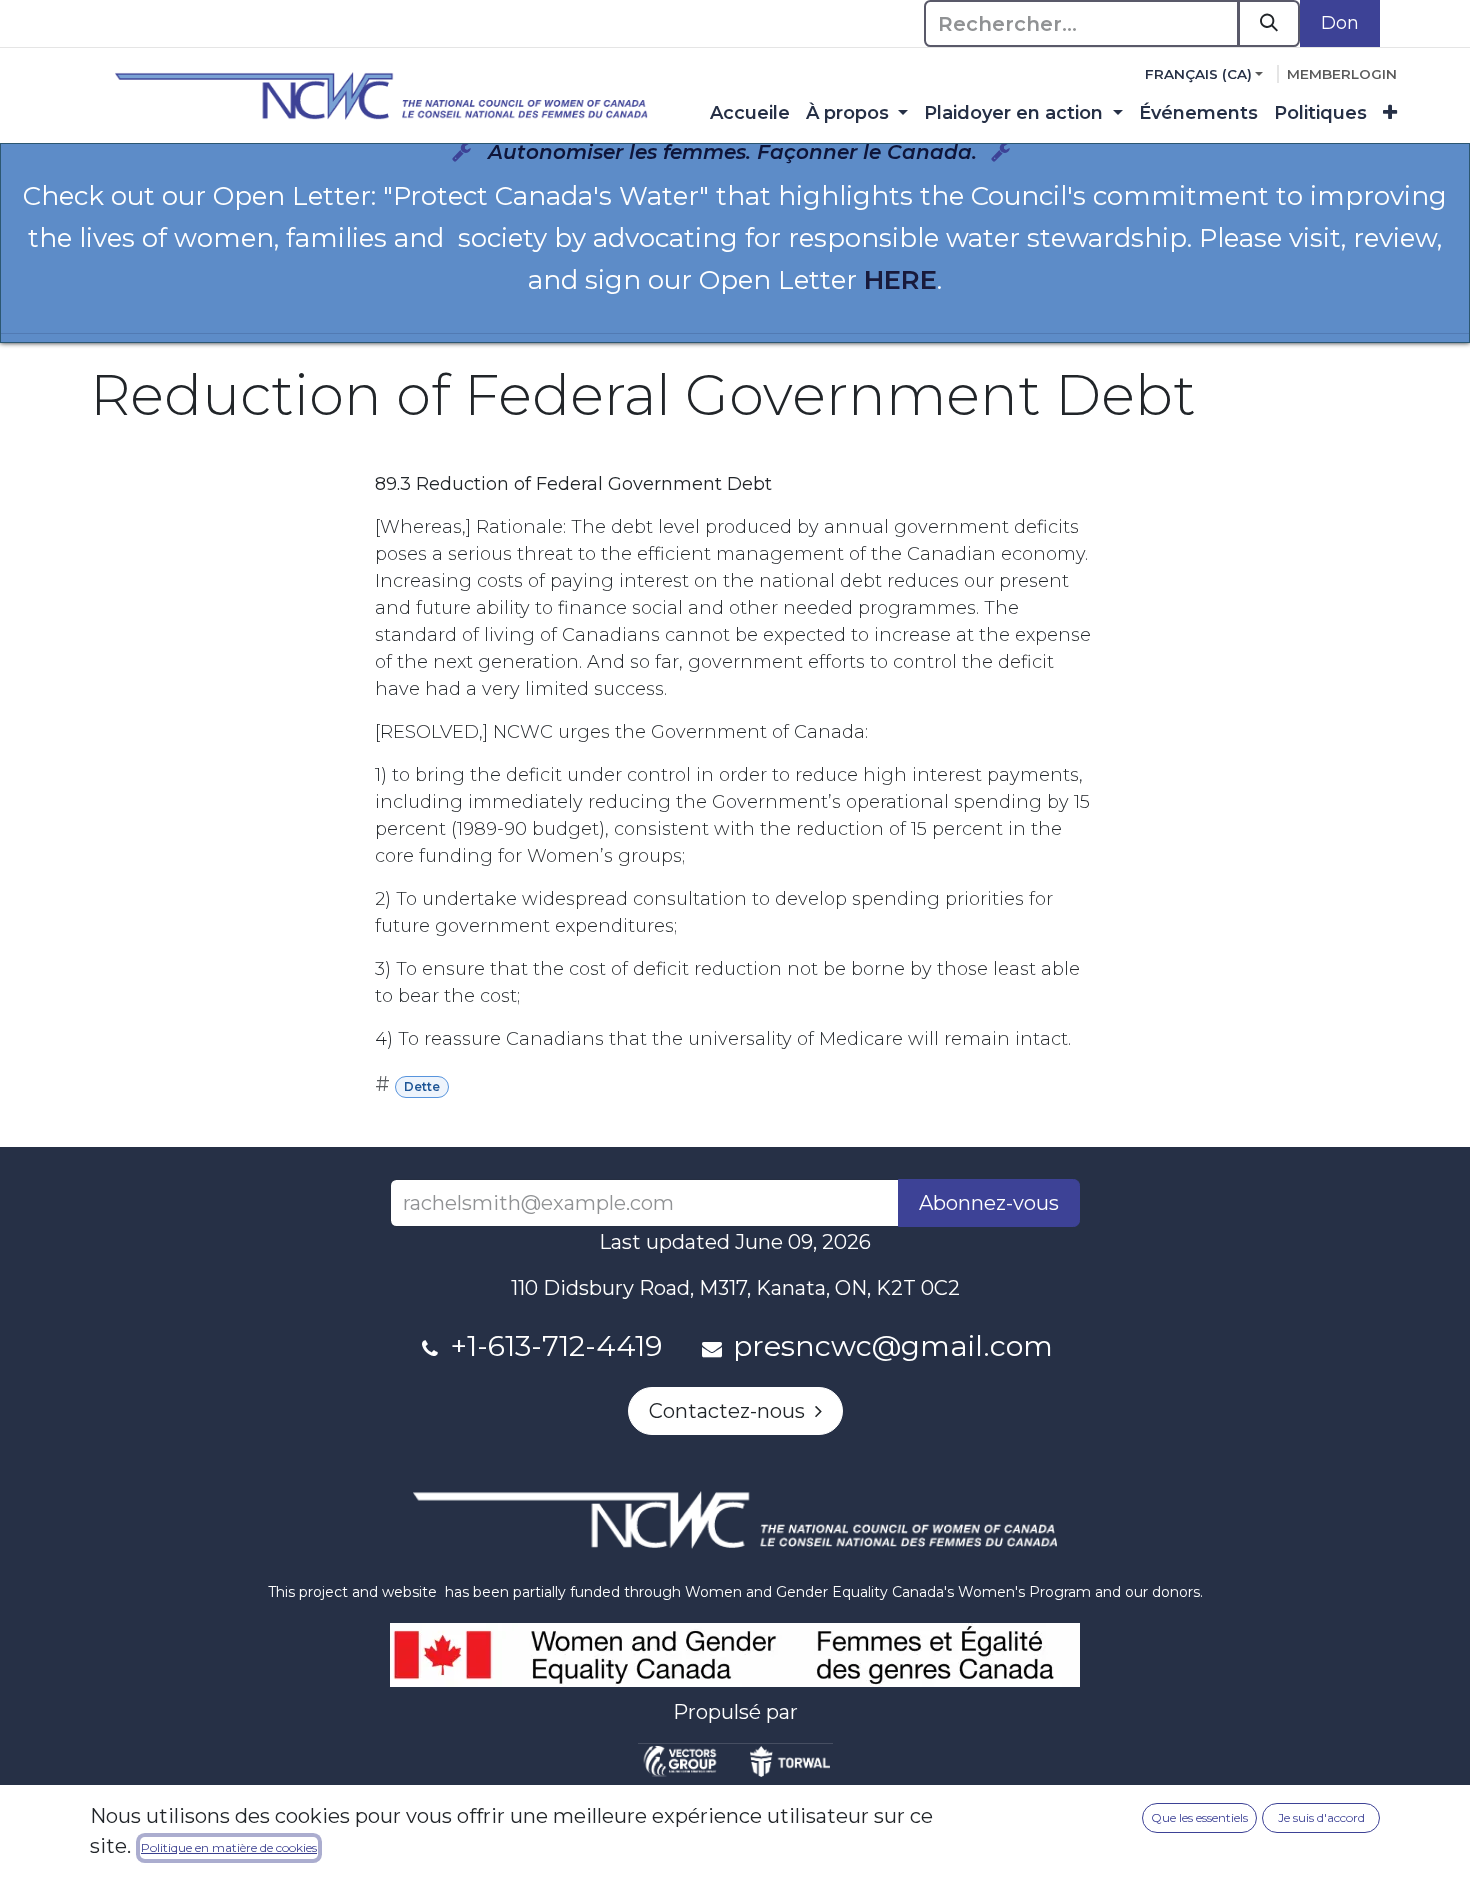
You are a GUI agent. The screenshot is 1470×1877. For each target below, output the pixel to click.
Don (1340, 23)
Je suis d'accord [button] (1321, 1817)
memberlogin (1342, 74)
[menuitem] (750, 113)
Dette (422, 1086)
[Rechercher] (1269, 23)
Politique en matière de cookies (229, 1847)
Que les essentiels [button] (1199, 1817)
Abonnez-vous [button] (989, 1203)
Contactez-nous (732, 1411)
